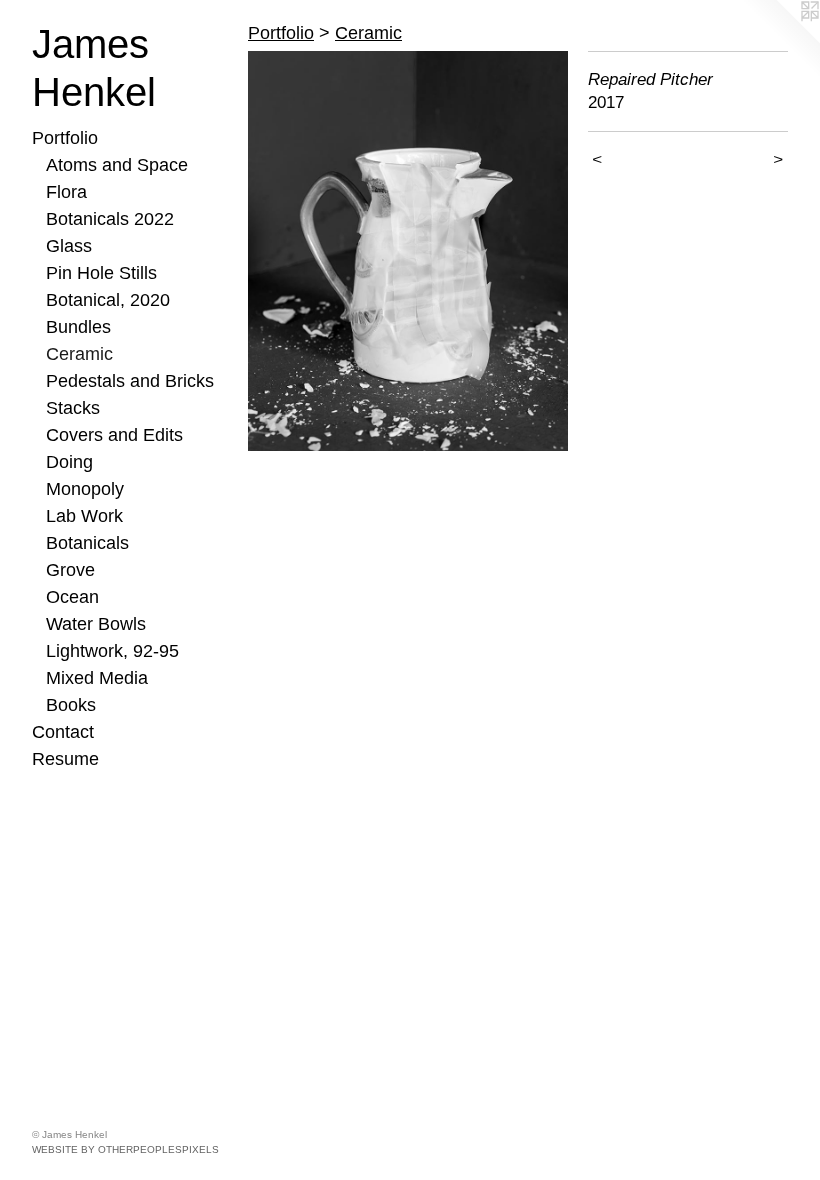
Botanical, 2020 (108, 300)
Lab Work (84, 516)
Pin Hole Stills (101, 273)
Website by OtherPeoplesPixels (125, 1149)
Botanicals (87, 543)
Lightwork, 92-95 (112, 651)
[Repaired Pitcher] (408, 251)
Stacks (73, 408)
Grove (70, 570)
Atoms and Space (117, 165)
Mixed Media (97, 678)
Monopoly (85, 489)
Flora (66, 192)
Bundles (78, 327)
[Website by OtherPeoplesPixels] (780, 40)
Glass (69, 246)
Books (71, 705)
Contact (63, 732)
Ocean (72, 597)
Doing (69, 462)
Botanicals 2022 (110, 219)
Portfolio (65, 138)
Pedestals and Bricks (130, 381)
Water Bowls (96, 624)
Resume (65, 759)
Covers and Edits (114, 435)
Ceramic (79, 354)
